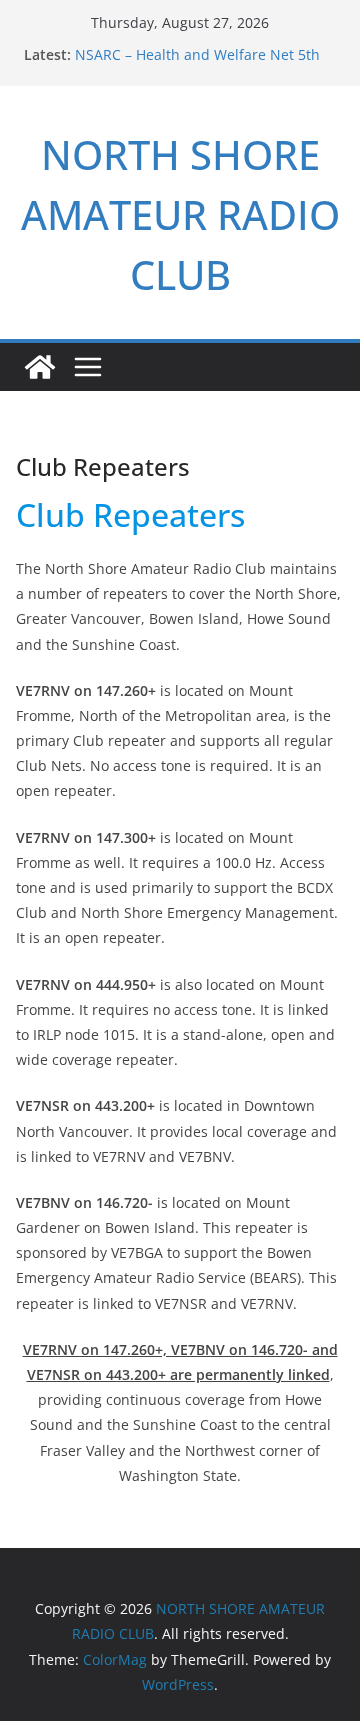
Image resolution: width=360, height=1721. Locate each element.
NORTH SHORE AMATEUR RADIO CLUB (180, 214)
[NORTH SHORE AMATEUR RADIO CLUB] (40, 367)
